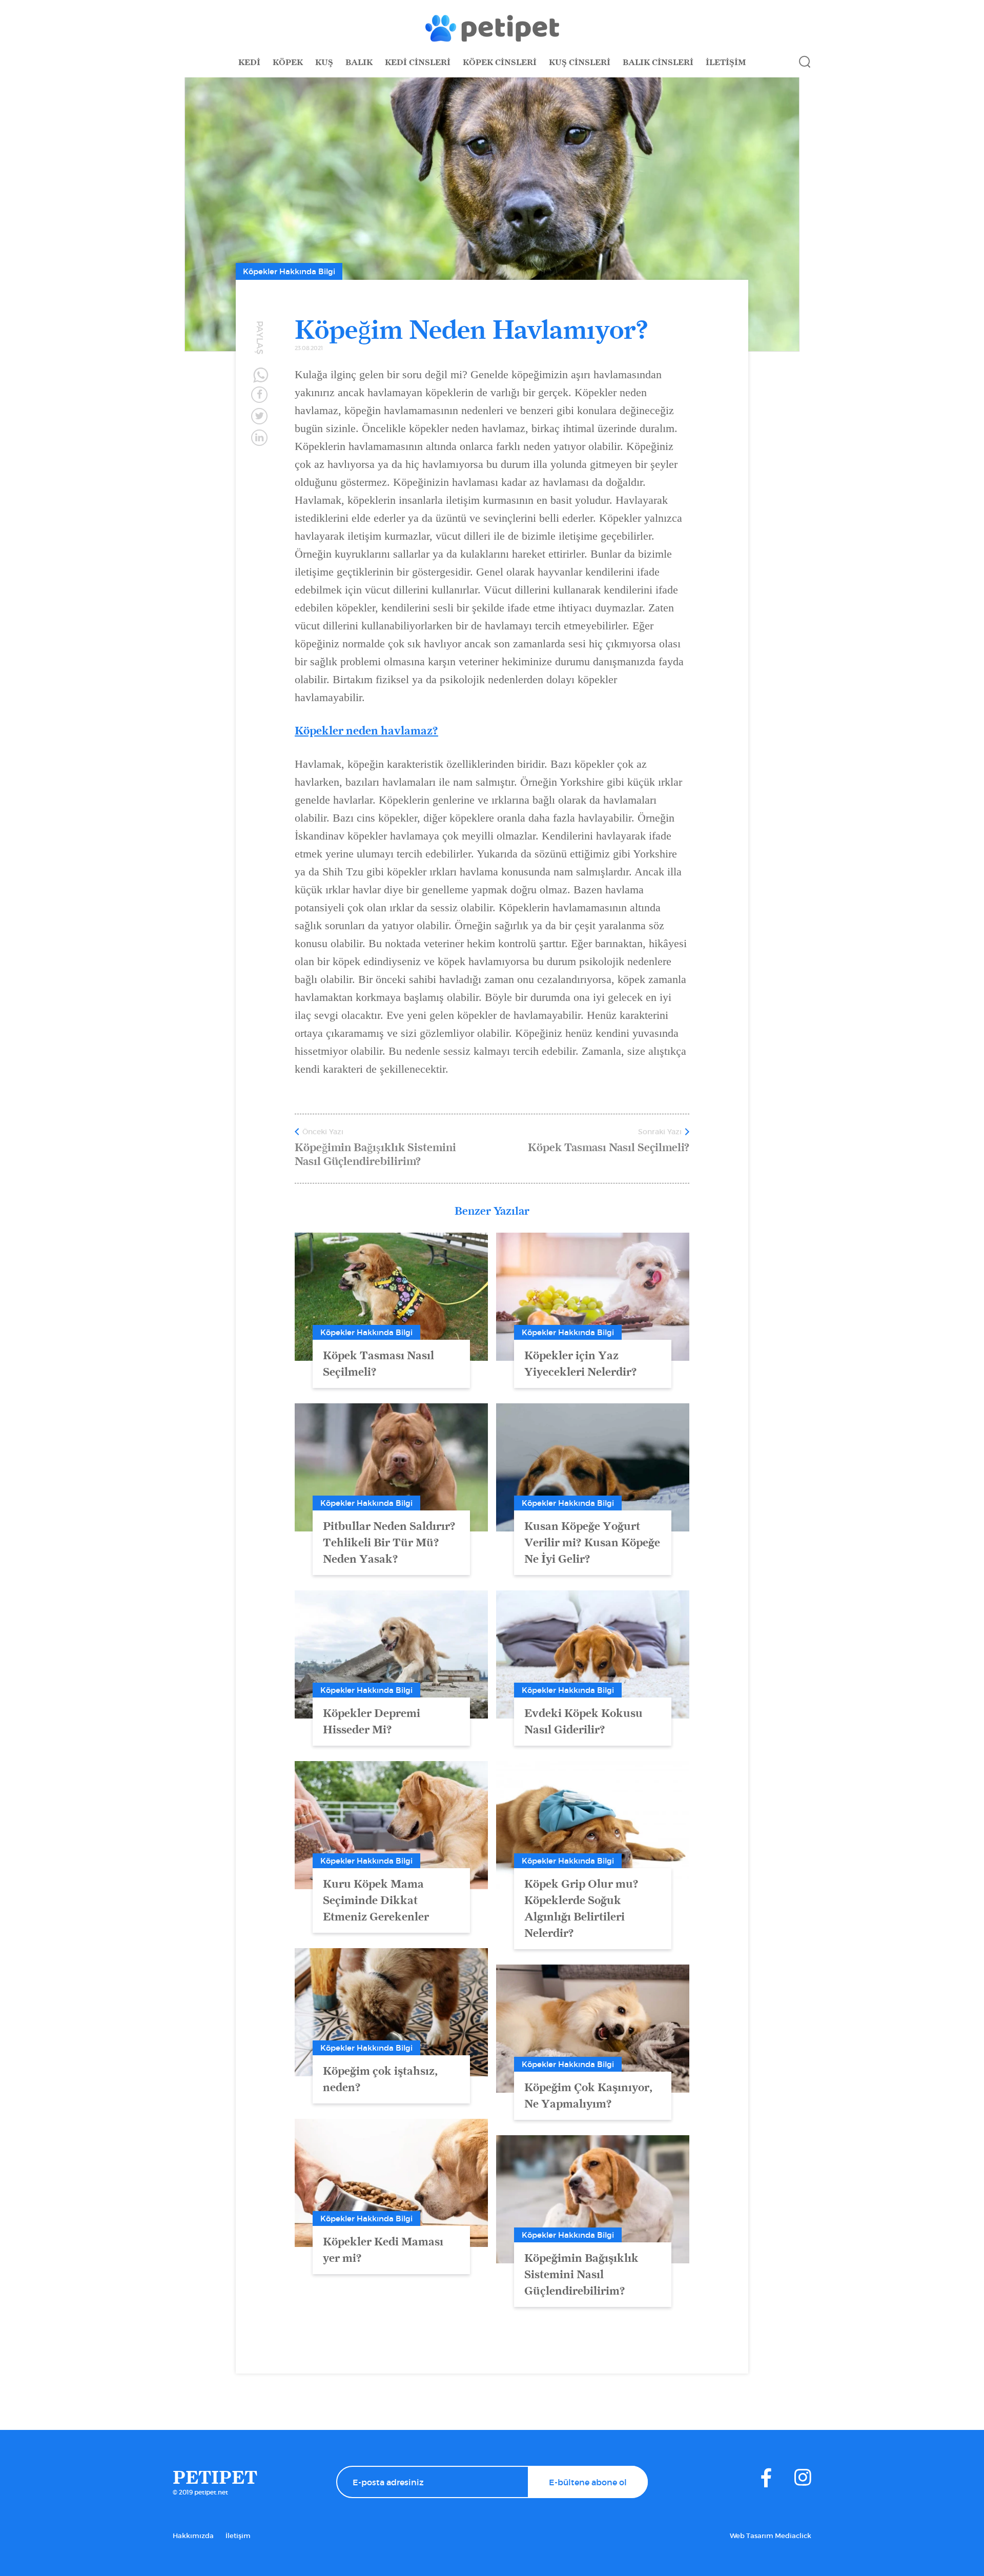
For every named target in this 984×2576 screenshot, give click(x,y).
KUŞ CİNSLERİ (580, 62)
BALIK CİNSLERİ (658, 62)
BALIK (359, 62)
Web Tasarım (752, 2536)
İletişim (238, 2536)
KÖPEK (288, 62)
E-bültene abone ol (588, 2482)
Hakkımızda (193, 2536)
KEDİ (249, 62)
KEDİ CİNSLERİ (418, 62)
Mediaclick (793, 2536)
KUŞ (324, 62)
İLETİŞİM (726, 62)
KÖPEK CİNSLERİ (500, 62)
